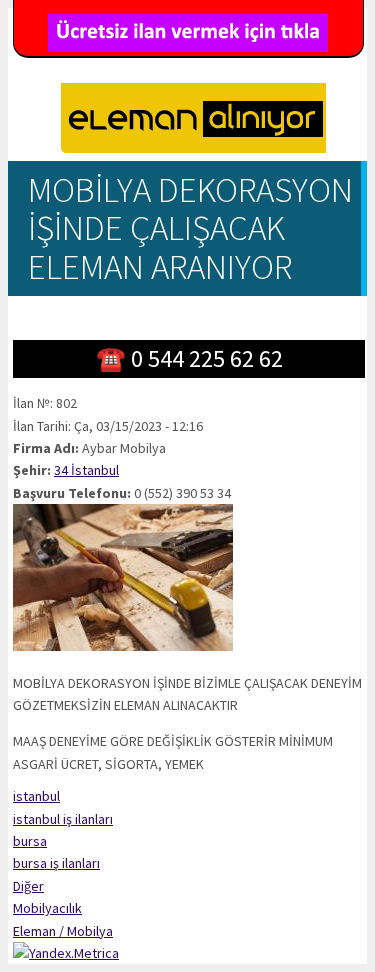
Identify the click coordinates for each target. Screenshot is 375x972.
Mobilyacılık (47, 908)
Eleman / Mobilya (63, 931)
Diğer (28, 886)
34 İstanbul (86, 470)
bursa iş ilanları (56, 863)
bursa (30, 841)
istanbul (36, 796)
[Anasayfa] (193, 121)
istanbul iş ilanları (63, 819)
